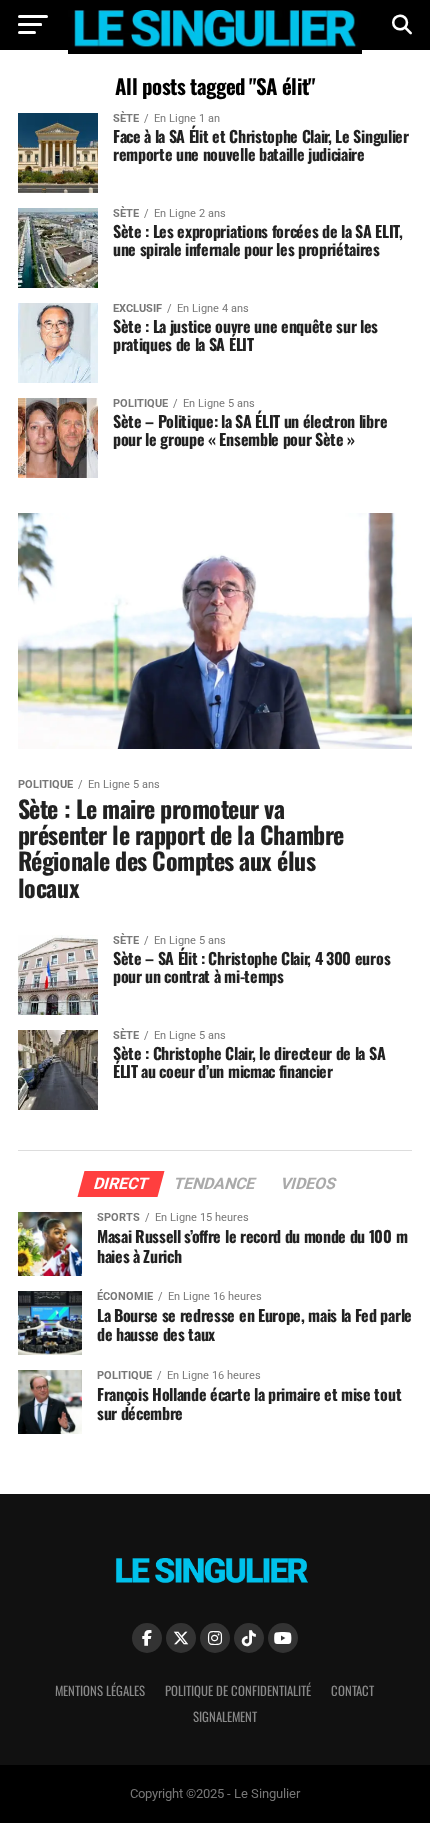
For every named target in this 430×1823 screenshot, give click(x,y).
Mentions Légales (100, 1690)
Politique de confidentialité (238, 1690)
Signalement (225, 1716)
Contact (352, 1690)
